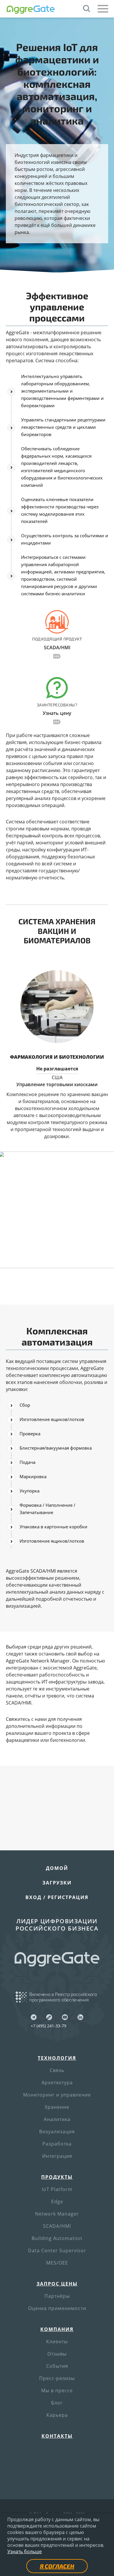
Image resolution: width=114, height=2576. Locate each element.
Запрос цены (57, 2284)
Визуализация (57, 2131)
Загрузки (57, 1883)
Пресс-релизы (57, 2378)
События (57, 2366)
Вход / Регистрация (57, 1897)
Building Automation (57, 2238)
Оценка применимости (57, 2308)
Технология (57, 2058)
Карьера (57, 2415)
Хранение (57, 2107)
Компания (57, 2329)
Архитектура (57, 2082)
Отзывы (57, 2354)
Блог (57, 2403)
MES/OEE (57, 2263)
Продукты (57, 2177)
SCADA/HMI (57, 2226)
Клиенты (57, 2341)
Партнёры (57, 2296)
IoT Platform (57, 2189)
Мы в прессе (57, 2390)
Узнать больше (25, 2551)
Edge (57, 2201)
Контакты (57, 2436)
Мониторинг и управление (57, 2095)
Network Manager (57, 2214)
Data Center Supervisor (57, 2250)
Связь (57, 2070)
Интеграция (57, 2156)
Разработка (57, 2144)
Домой (57, 1868)
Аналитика (57, 2119)
